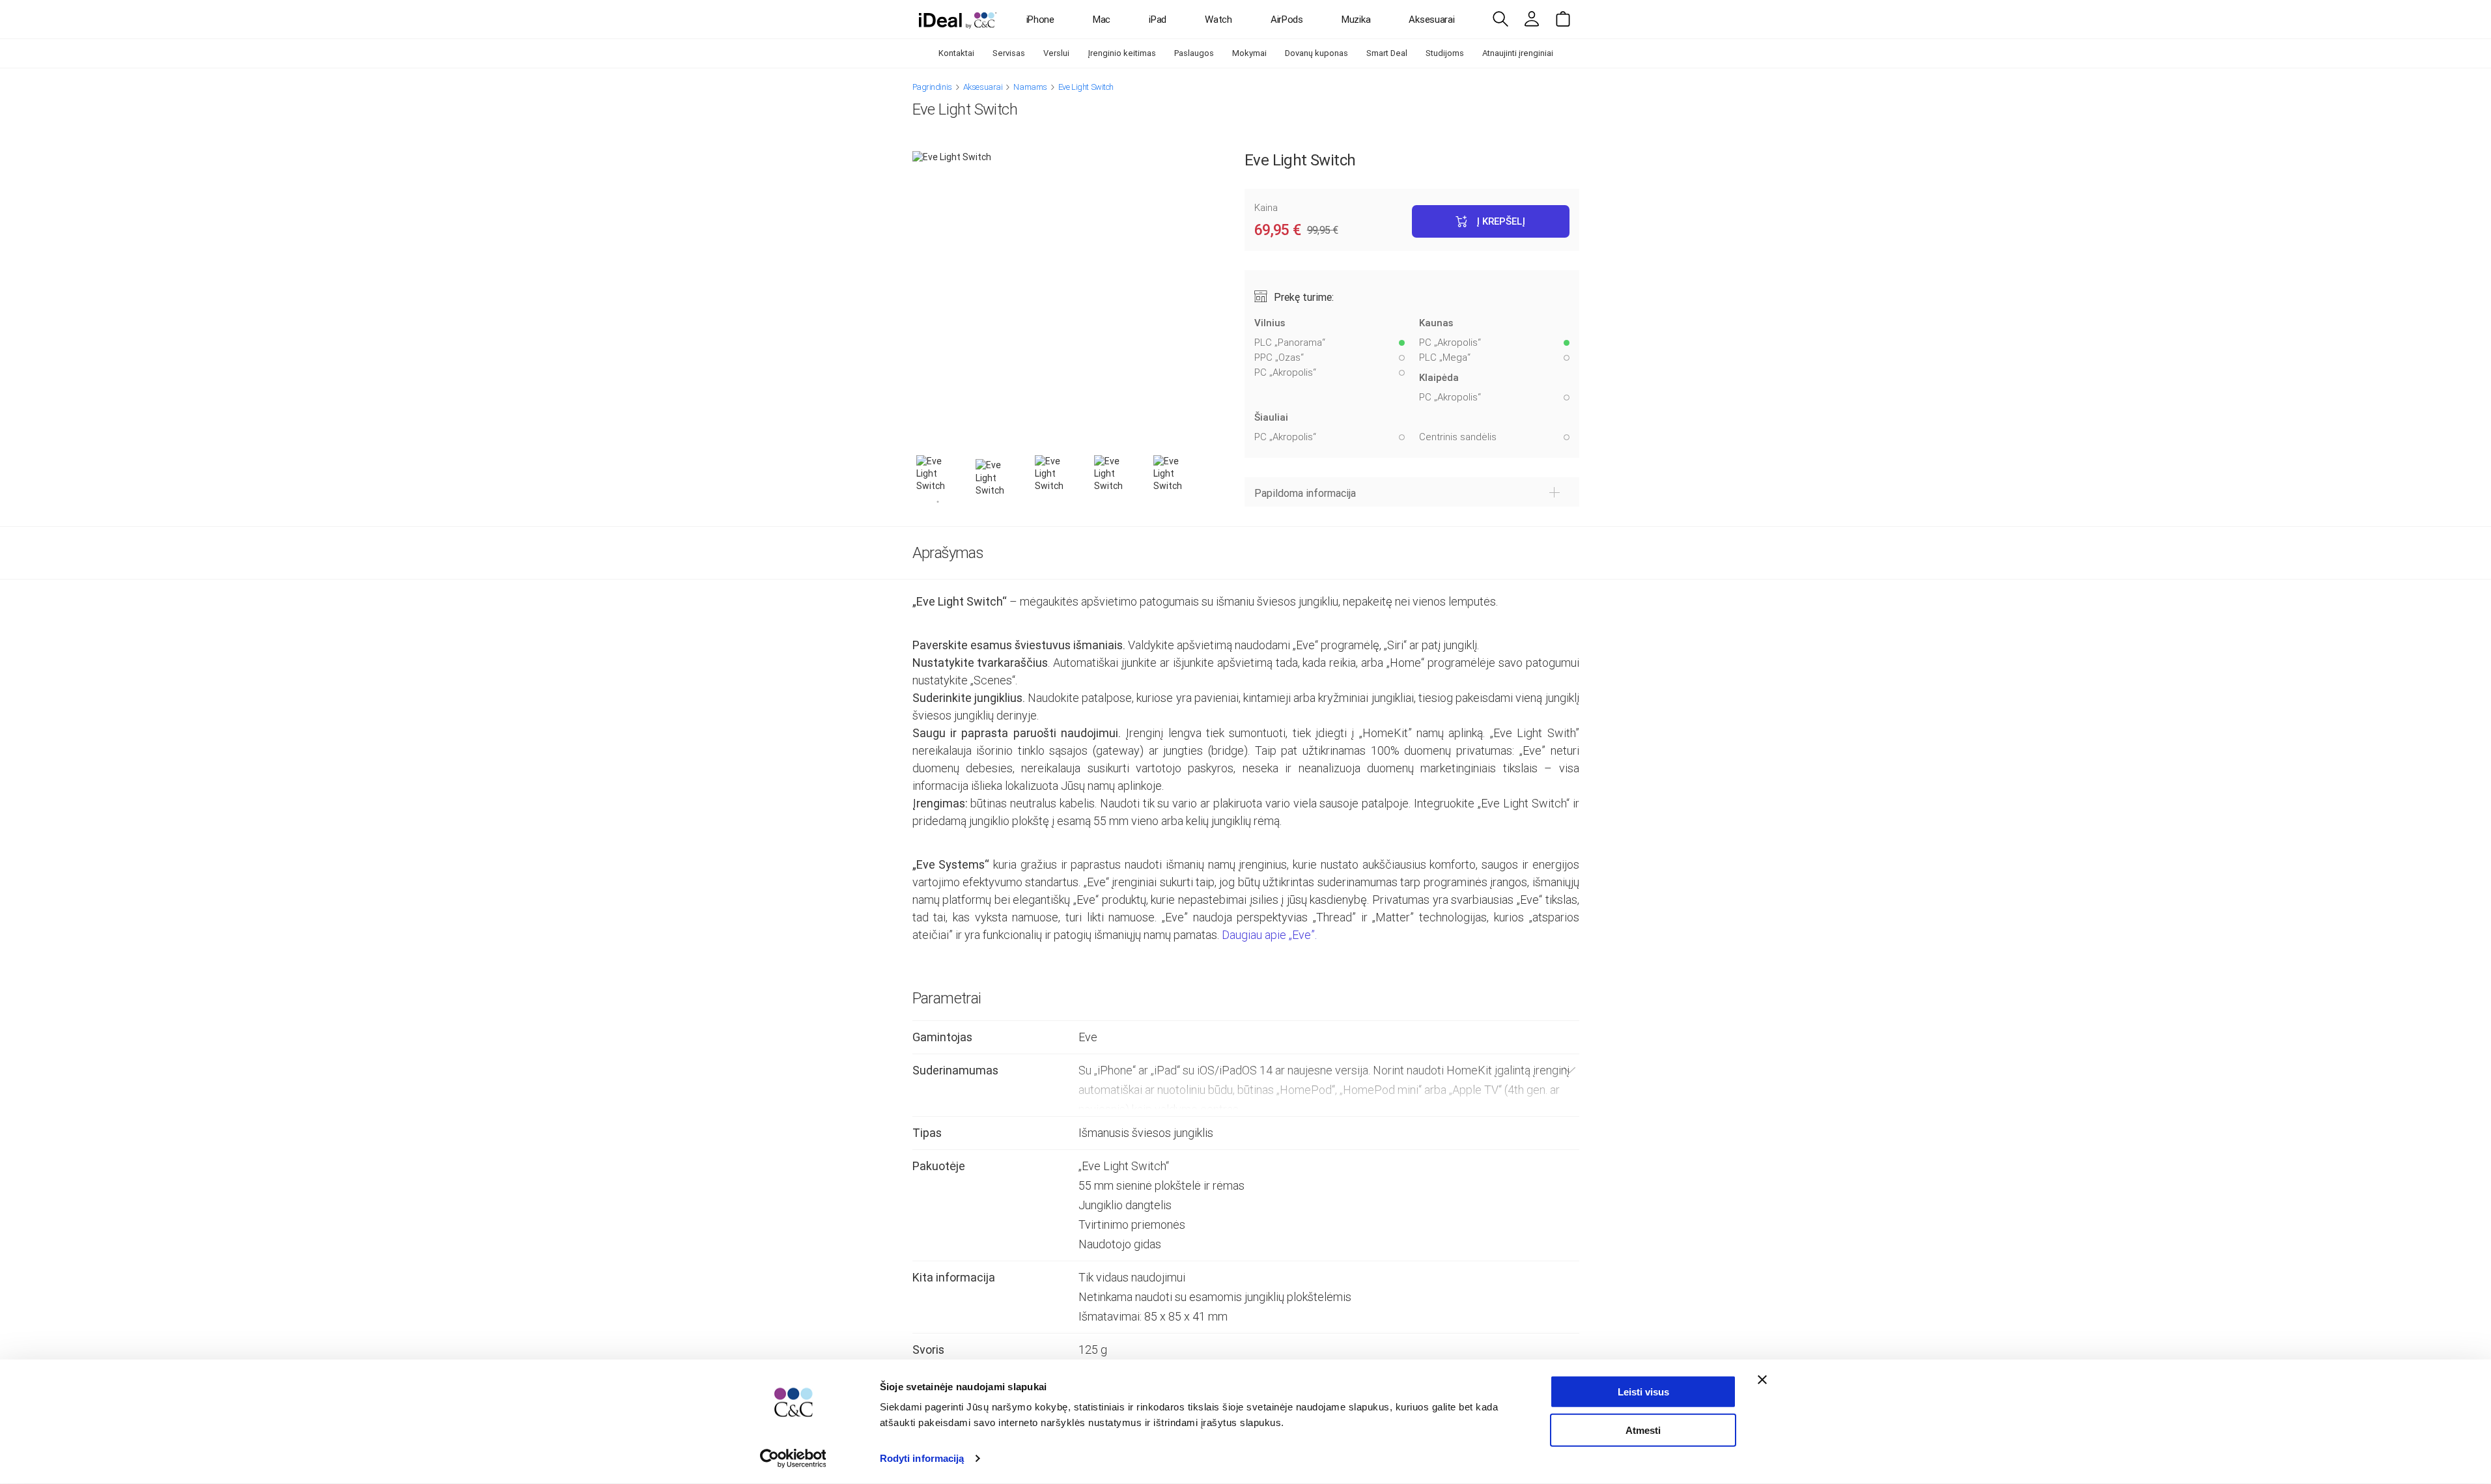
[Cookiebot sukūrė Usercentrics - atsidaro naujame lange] (793, 1459)
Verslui (1056, 53)
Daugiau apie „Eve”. (1269, 935)
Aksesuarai (1431, 20)
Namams (1030, 87)
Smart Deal (1387, 53)
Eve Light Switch (1086, 87)
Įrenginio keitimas (1122, 53)
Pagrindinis (932, 87)
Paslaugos (1194, 53)
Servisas (1009, 53)
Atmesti (1643, 1430)
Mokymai (1249, 53)
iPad (1158, 20)
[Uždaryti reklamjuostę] (1762, 1380)
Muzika (1356, 20)
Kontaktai (956, 53)
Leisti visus (1643, 1392)
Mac (1102, 20)
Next (1215, 480)
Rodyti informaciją (922, 1458)
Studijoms (1445, 53)
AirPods (1287, 20)
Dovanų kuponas (1316, 53)
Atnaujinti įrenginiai (1518, 53)
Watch (1218, 20)
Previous (903, 480)
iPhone (1040, 20)
